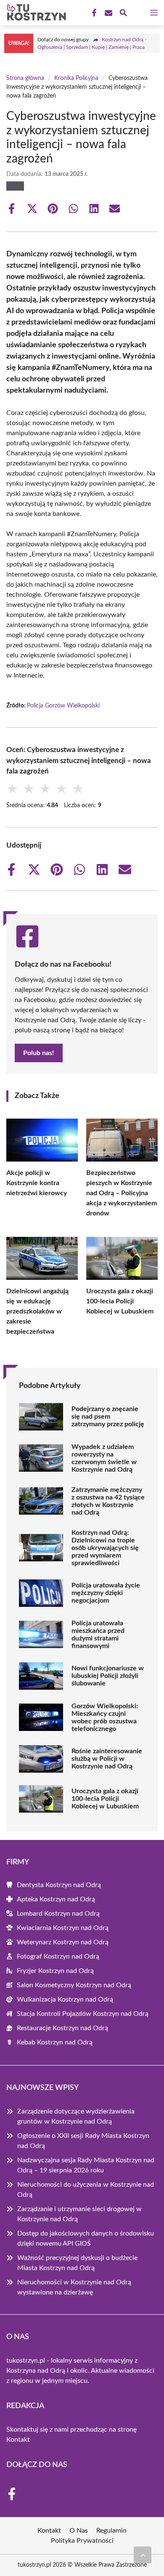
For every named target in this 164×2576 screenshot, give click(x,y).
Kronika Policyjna (76, 78)
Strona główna (25, 78)
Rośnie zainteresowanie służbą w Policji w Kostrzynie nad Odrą (107, 1759)
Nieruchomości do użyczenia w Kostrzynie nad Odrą (86, 2190)
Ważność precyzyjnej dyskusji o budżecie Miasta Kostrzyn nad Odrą (77, 2263)
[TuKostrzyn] (35, 13)
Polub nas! (39, 1053)
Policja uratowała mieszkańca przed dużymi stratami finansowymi (98, 1635)
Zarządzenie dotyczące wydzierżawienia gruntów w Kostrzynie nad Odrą (76, 2116)
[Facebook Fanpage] (93, 13)
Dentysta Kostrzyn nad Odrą (59, 1885)
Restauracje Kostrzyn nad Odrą (62, 2028)
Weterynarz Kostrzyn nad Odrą (63, 1942)
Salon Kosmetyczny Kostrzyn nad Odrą (74, 1985)
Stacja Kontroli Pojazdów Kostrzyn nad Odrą (83, 2014)
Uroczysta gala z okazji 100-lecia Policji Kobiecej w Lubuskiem (120, 1301)
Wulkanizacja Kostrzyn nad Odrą (65, 1999)
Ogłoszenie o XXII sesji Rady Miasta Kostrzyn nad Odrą (83, 2141)
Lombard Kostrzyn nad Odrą (58, 1914)
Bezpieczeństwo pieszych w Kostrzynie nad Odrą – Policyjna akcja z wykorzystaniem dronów (122, 1193)
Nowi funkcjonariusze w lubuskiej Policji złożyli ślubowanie (108, 1676)
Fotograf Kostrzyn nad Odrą (58, 1957)
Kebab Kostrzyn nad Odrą (55, 2042)
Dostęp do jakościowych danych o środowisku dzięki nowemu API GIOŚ (86, 2238)
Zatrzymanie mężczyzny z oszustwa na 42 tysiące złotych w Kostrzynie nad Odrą (108, 1501)
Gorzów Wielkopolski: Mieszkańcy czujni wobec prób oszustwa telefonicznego (105, 1717)
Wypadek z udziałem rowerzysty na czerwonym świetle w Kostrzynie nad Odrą (104, 1458)
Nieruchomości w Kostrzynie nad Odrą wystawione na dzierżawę (74, 2287)
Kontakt (18, 2440)
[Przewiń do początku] (143, 2555)
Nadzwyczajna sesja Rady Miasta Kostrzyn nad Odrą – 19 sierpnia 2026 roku (86, 2165)
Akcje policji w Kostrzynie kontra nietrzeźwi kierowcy (37, 1183)
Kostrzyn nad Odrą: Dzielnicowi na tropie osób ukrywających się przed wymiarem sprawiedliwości (105, 1548)
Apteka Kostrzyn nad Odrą (56, 1899)
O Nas (79, 2531)
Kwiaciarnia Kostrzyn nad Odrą (63, 1928)
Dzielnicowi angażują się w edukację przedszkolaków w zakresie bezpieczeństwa (37, 1311)
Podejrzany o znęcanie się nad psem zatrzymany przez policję (108, 1417)
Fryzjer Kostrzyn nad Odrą (55, 1971)
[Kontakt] (108, 13)
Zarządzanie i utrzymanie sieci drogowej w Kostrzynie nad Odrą (79, 2214)
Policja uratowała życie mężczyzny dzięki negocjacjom (106, 1593)
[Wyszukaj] (123, 14)
